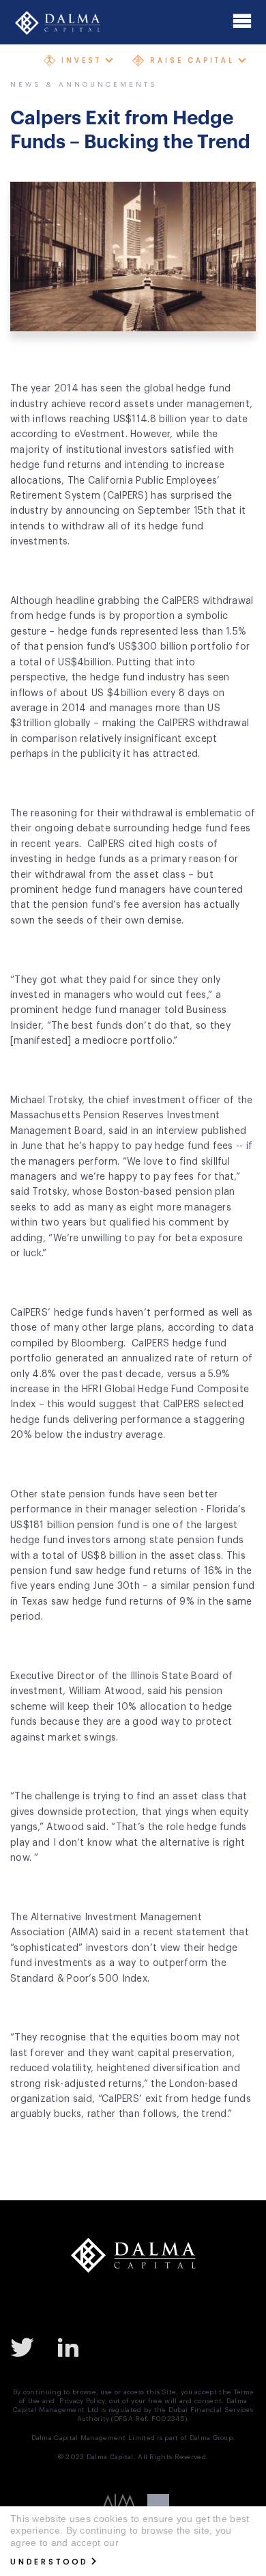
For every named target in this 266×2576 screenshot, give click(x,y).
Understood (49, 2562)
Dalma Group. (212, 2438)
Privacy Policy (82, 2401)
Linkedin (74, 2346)
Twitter (27, 2346)
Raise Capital (192, 60)
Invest (82, 60)
